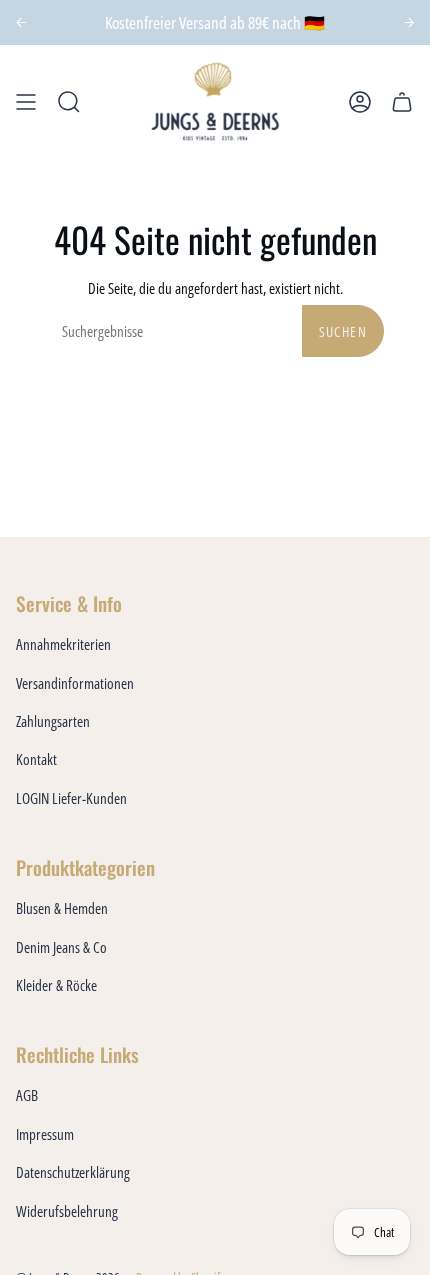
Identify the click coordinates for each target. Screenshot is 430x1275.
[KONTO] (360, 101)
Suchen (343, 331)
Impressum (45, 1134)
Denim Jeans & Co (61, 947)
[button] (69, 101)
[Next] (409, 22)
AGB (27, 1095)
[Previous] (21, 22)
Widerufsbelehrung (67, 1211)
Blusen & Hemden (62, 908)
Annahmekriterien (63, 644)
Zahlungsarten (53, 721)
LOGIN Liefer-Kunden (71, 798)
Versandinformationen (75, 683)
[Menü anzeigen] (26, 101)
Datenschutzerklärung (73, 1172)
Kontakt (36, 759)
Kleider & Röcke (56, 985)
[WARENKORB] (402, 101)
